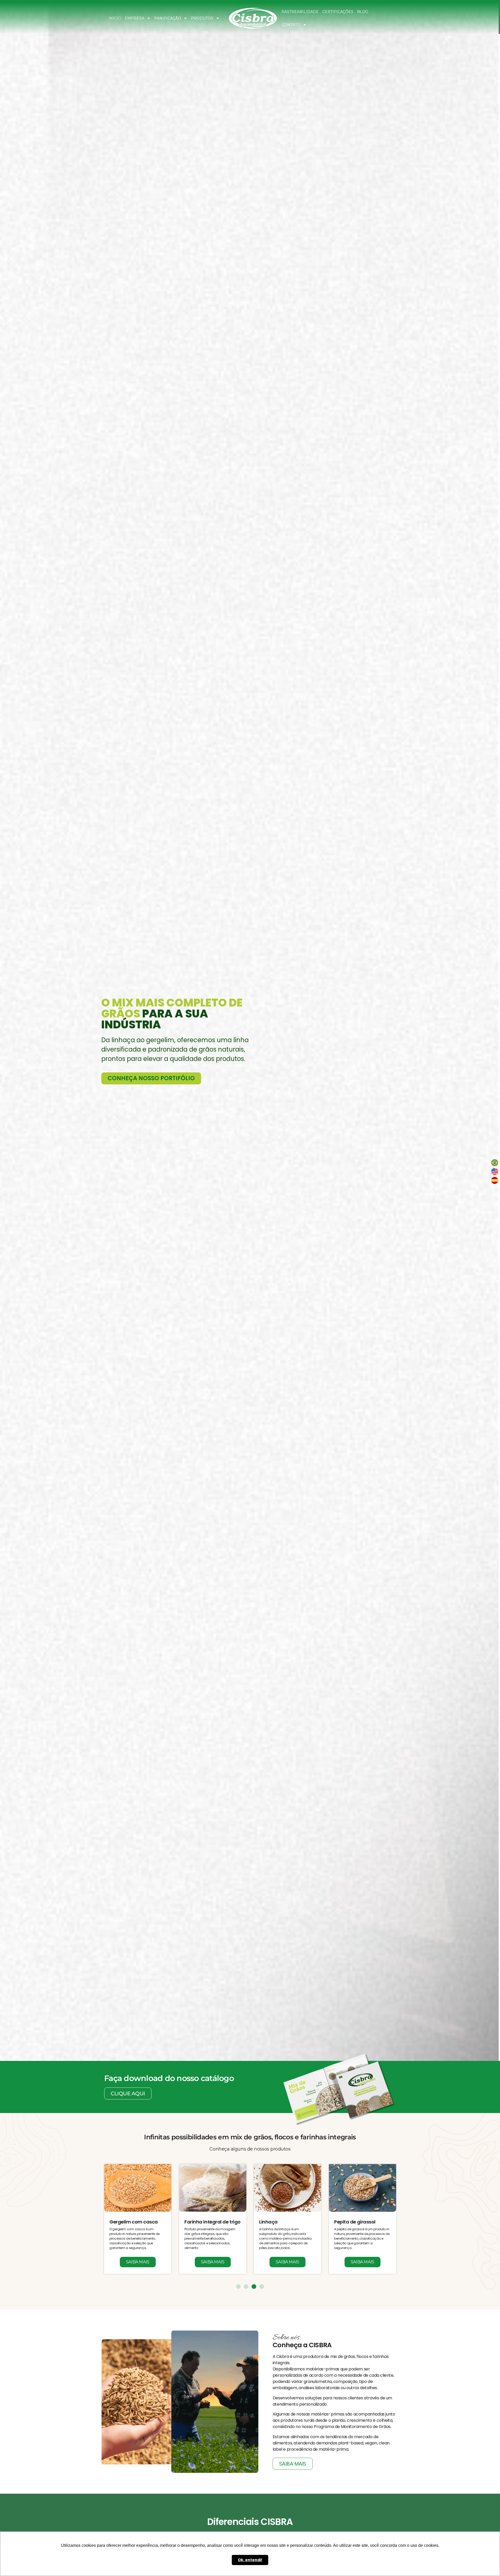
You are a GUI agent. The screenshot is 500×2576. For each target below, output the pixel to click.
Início (115, 18)
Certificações (338, 12)
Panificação (168, 18)
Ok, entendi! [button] (250, 2560)
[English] (495, 1172)
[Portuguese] (495, 1163)
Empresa (135, 18)
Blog (363, 12)
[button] (3, 1026)
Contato (291, 25)
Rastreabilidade (300, 12)
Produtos (202, 18)
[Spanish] (495, 1180)
